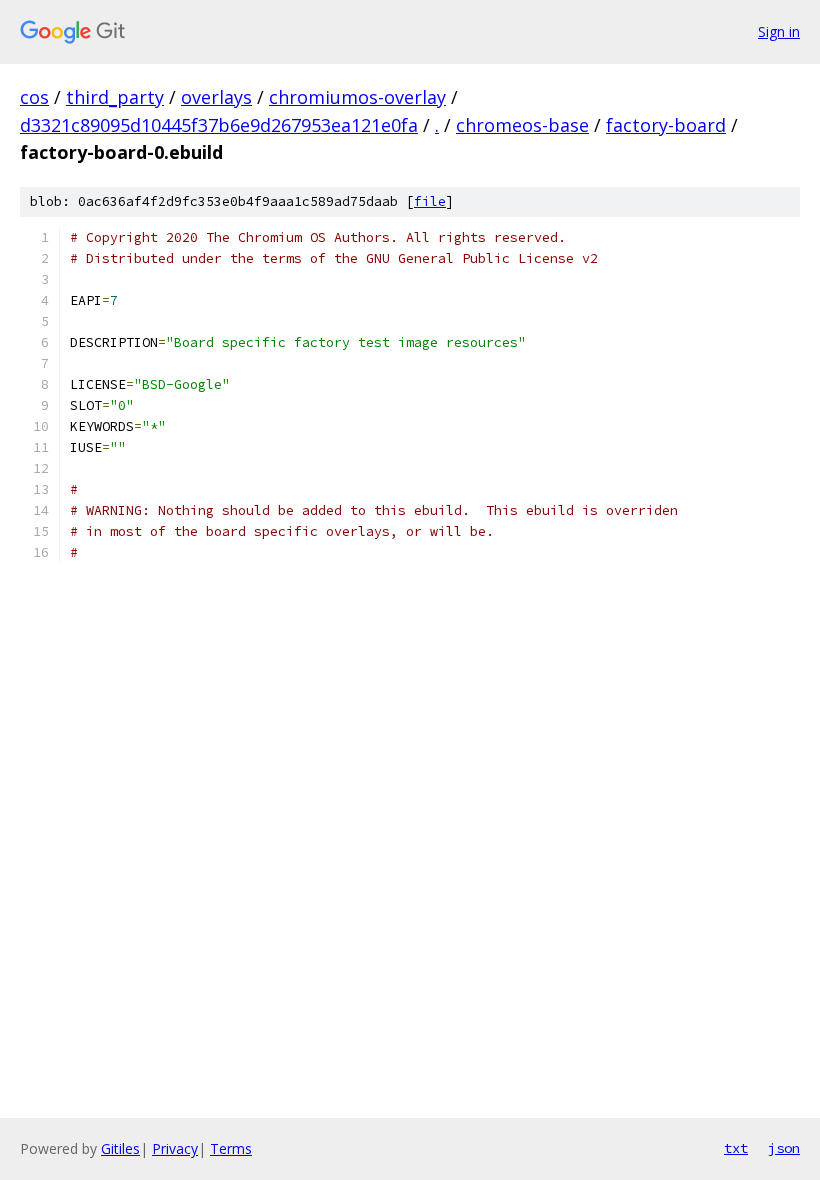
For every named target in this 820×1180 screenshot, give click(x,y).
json (784, 1148)
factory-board (666, 125)
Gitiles (120, 1148)
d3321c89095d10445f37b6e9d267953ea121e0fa (219, 125)
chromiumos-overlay (357, 97)
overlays (216, 97)
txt (736, 1148)
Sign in (779, 31)
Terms (231, 1148)
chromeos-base (522, 125)
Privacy (175, 1148)
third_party (115, 97)
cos (34, 97)
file (430, 201)
